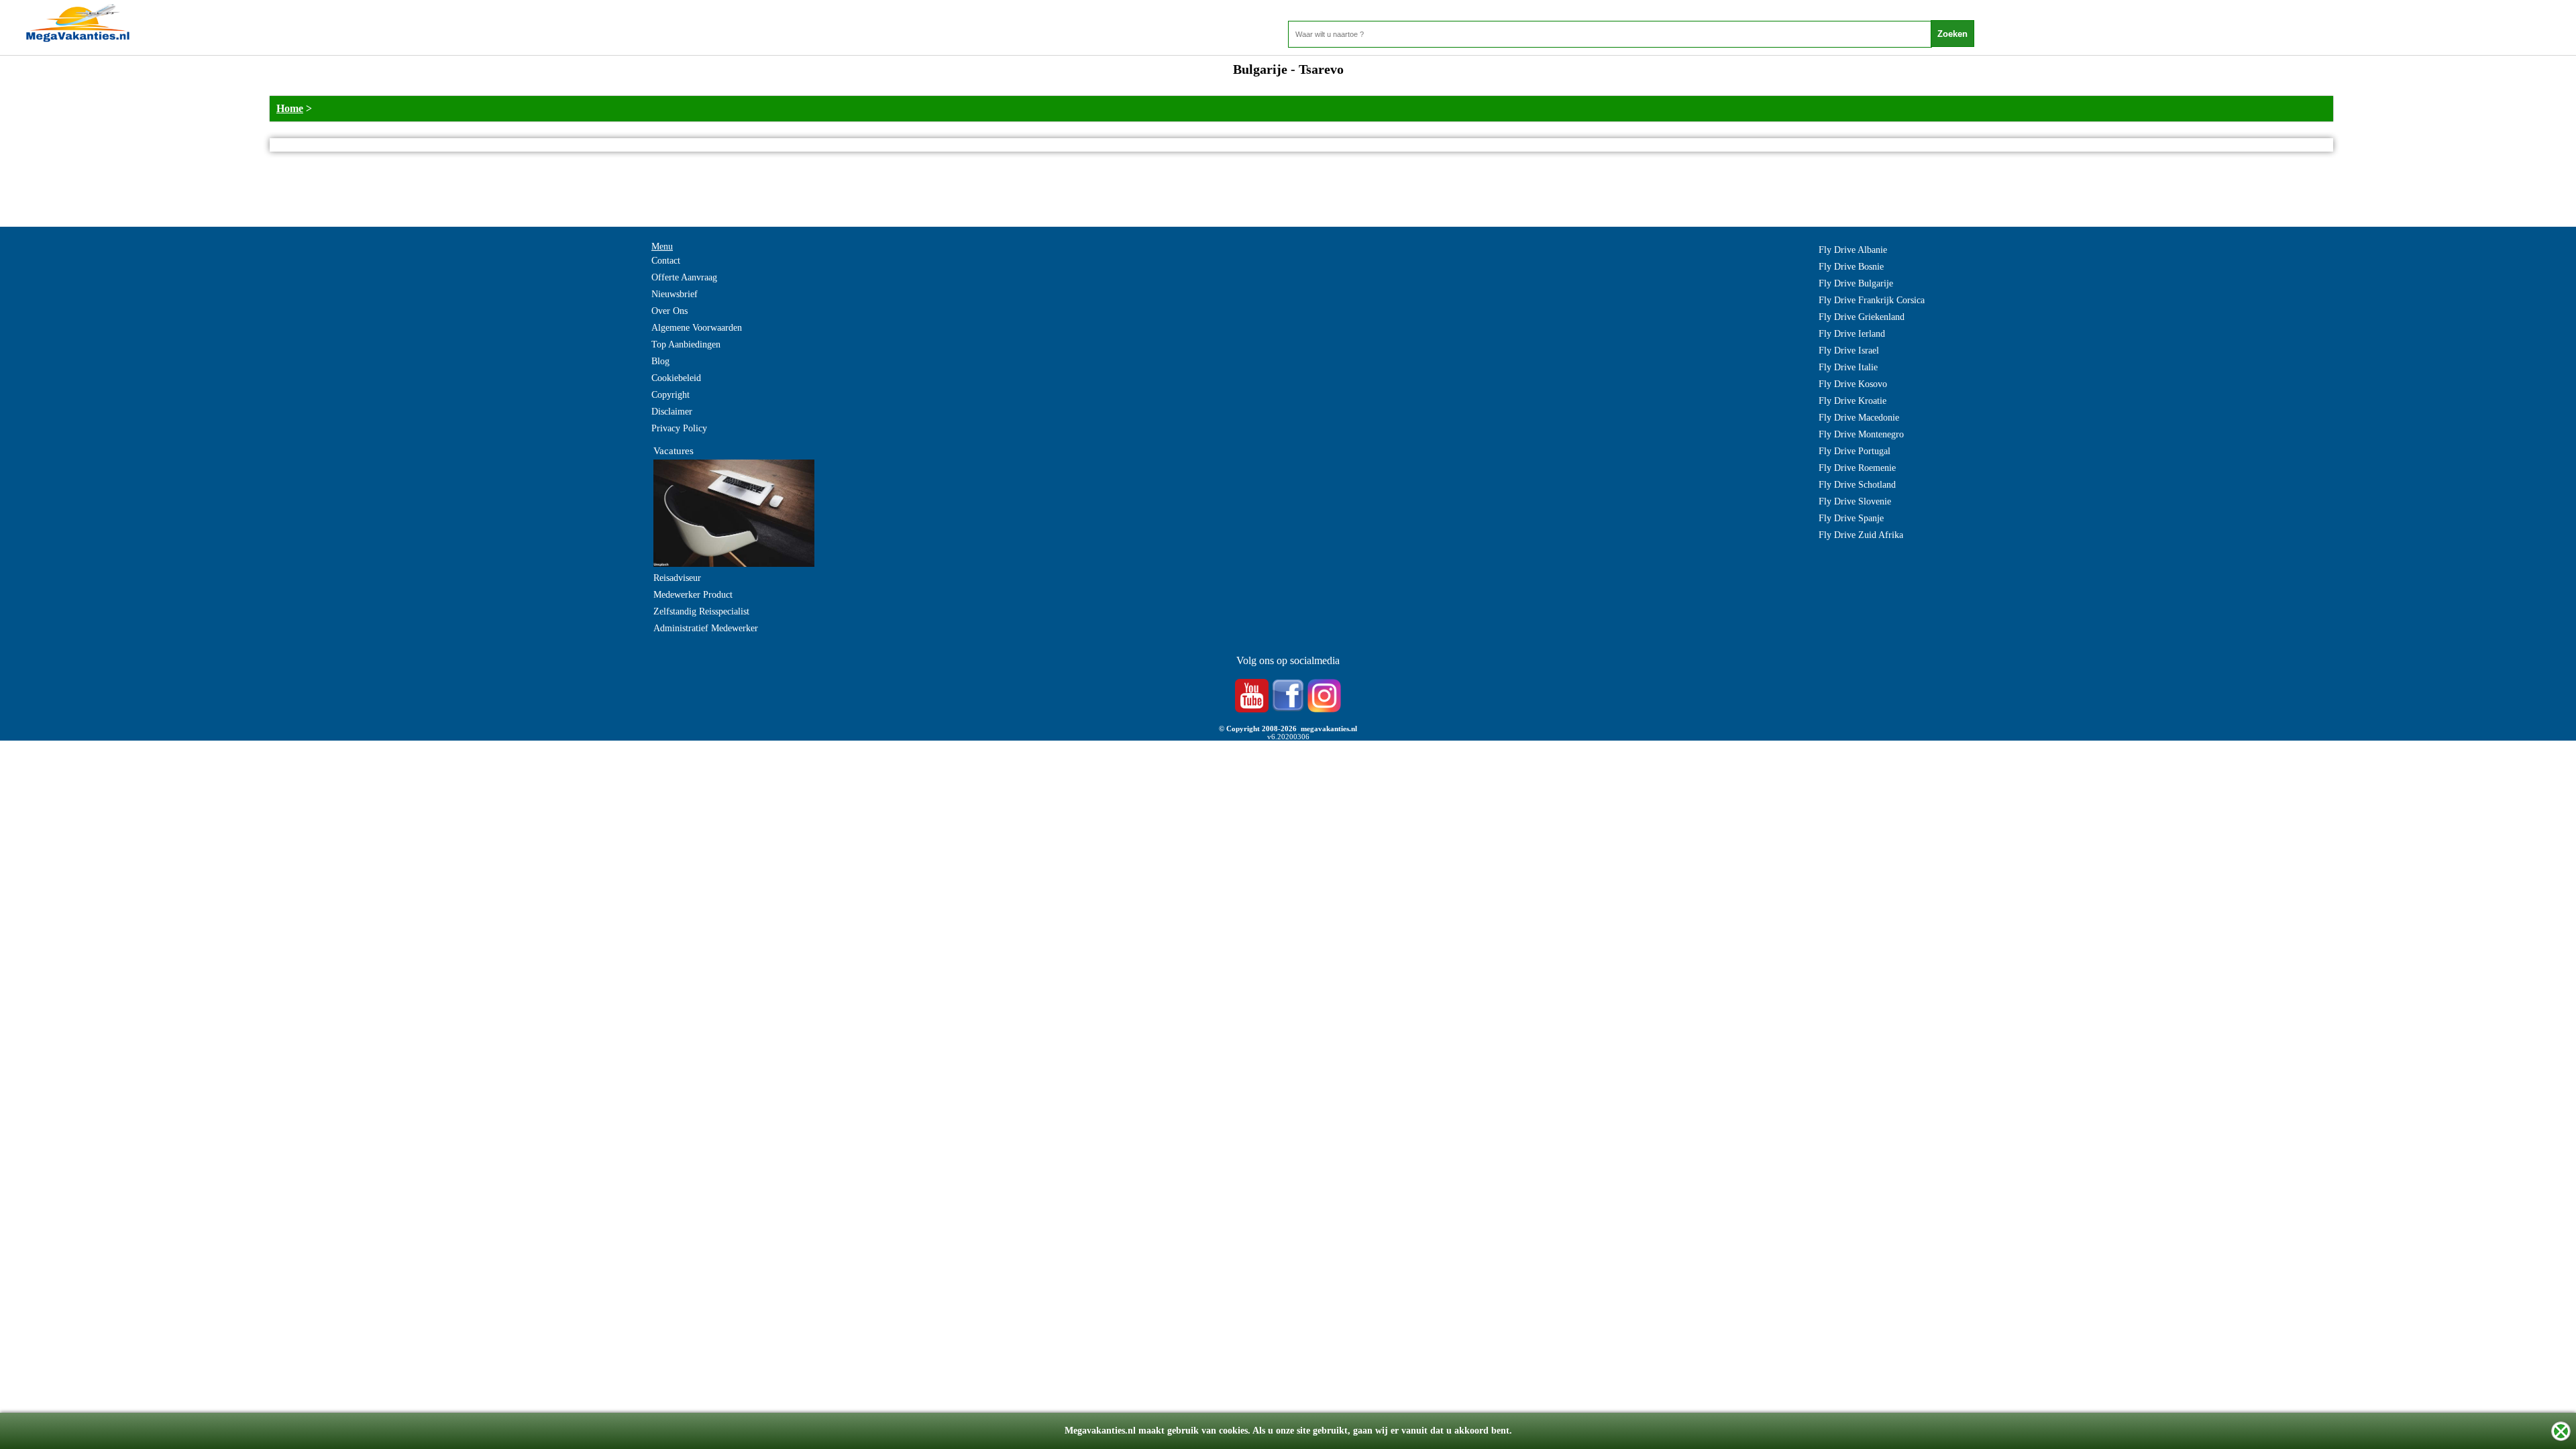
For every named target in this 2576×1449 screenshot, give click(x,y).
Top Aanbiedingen (686, 344)
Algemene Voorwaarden (697, 328)
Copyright (670, 395)
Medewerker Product (693, 595)
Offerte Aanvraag (684, 277)
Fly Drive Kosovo (1853, 384)
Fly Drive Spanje (1851, 518)
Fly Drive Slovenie (1855, 501)
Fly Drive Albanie (1853, 250)
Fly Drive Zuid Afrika (1861, 535)
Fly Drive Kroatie (1853, 401)
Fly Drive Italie (1848, 367)
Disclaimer (672, 412)
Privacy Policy (679, 428)
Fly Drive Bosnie (1851, 267)
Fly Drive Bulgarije (1856, 283)
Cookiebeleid (676, 378)
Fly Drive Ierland (1852, 334)
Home (290, 108)
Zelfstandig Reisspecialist (701, 611)
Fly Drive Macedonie (1859, 418)
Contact (666, 261)
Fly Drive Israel (1849, 351)
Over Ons (669, 311)
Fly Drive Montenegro (1861, 434)
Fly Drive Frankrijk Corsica (1872, 300)
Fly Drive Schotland (1857, 485)
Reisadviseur (677, 578)
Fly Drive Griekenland (1862, 317)
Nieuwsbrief (675, 294)
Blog (660, 361)
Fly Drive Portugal (1855, 451)
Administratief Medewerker (706, 628)
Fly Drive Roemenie (1857, 468)
